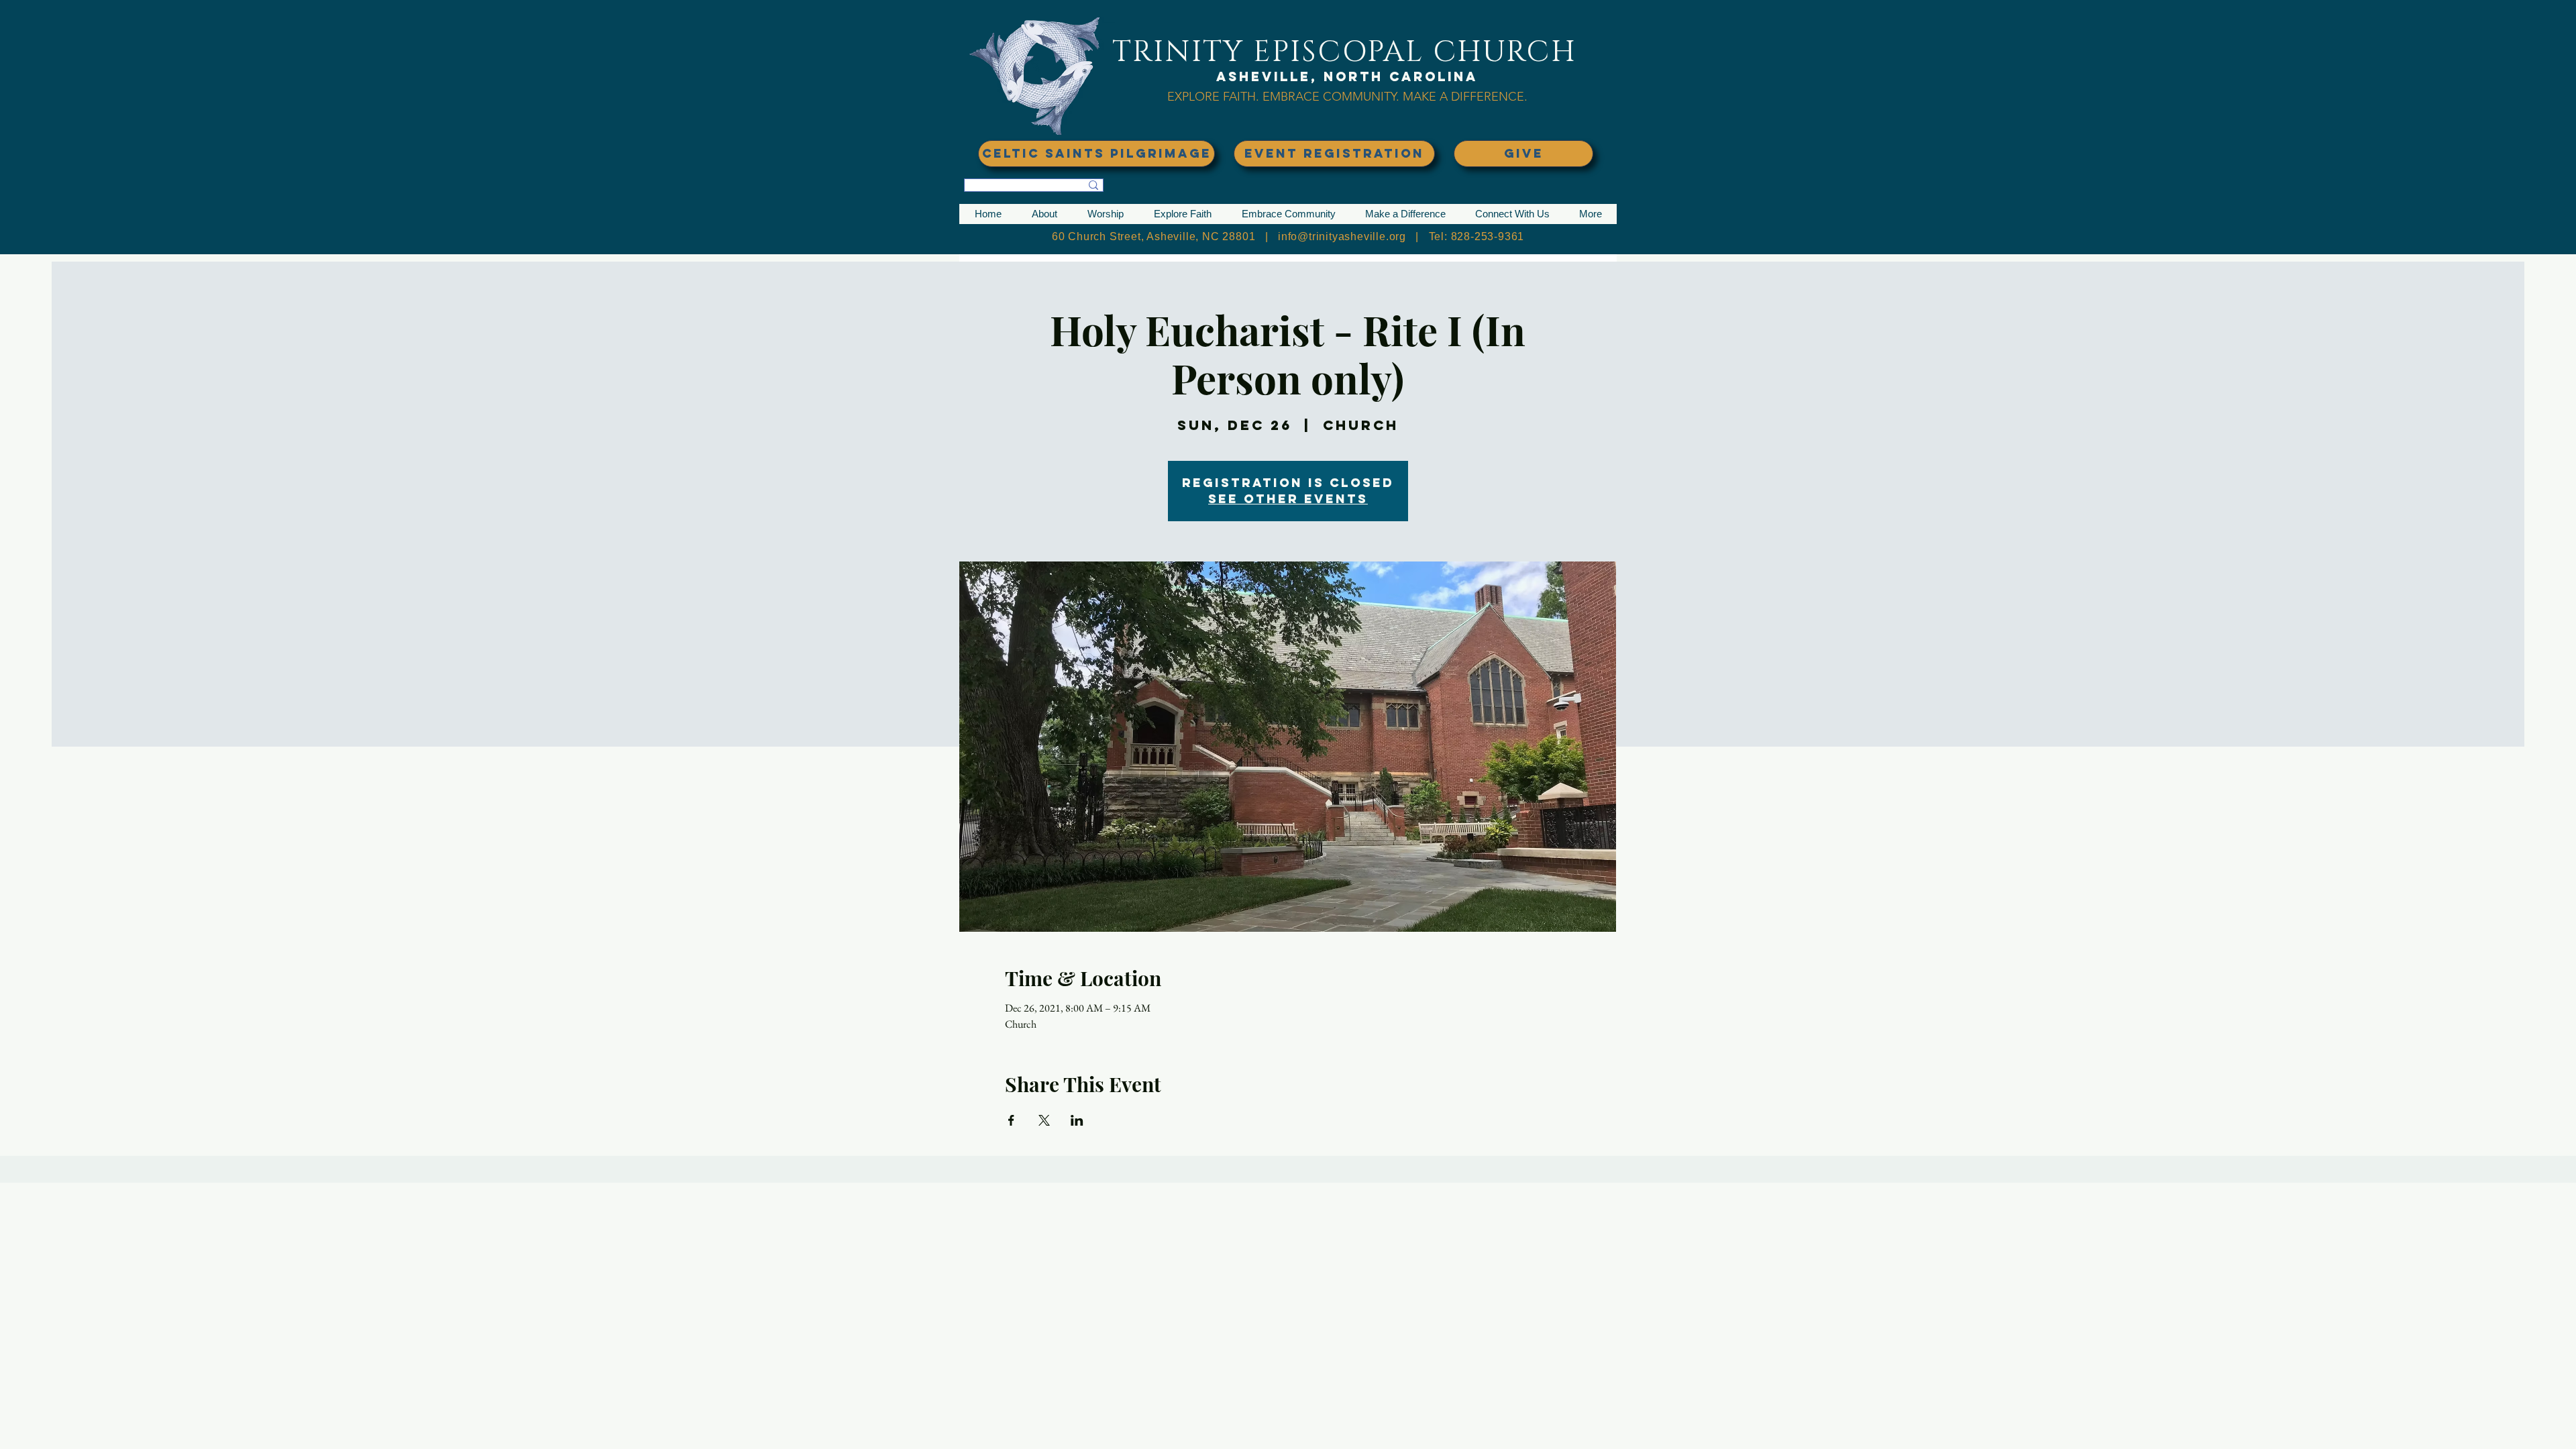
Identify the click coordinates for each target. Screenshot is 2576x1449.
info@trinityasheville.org (1342, 236)
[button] (1044, 214)
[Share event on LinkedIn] (1077, 1120)
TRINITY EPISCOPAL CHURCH (1344, 52)
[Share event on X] (1044, 1120)
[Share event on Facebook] (1011, 1120)
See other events (1288, 499)
